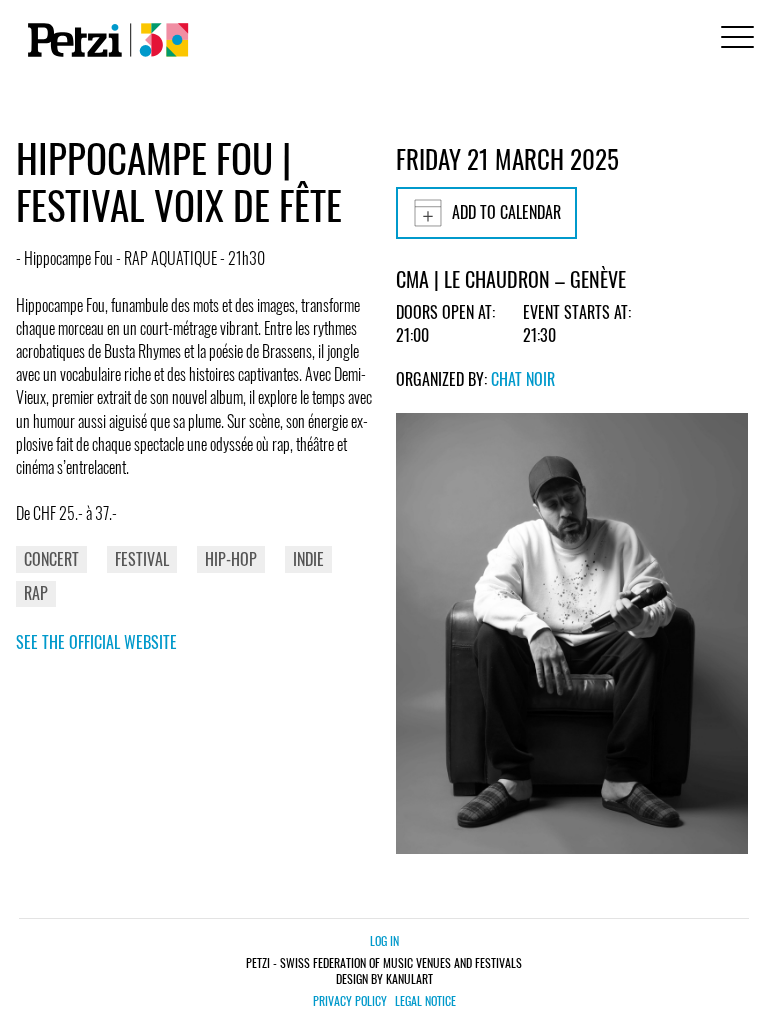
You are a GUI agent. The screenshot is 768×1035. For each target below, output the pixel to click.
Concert (51, 559)
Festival (142, 559)
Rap (36, 593)
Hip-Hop (231, 559)
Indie (308, 559)
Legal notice (425, 1001)
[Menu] (734, 39)
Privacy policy (350, 1001)
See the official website (96, 642)
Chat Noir (523, 379)
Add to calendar (506, 212)
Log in (384, 940)
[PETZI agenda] (104, 40)
